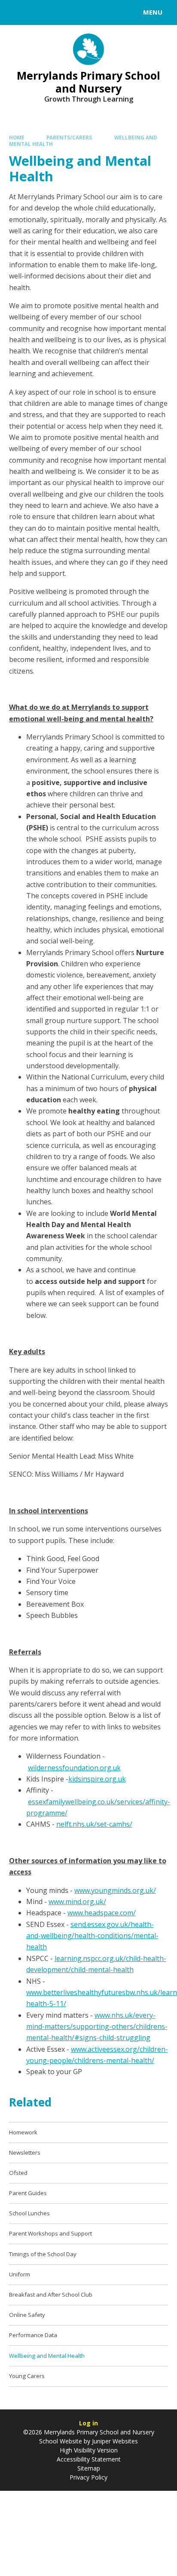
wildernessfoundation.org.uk (74, 1768)
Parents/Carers (69, 138)
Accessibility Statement (89, 2459)
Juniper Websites (115, 2441)
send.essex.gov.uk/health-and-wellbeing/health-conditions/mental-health (92, 1936)
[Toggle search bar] (16, 12)
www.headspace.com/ (102, 1913)
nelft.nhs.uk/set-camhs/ (94, 1824)
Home (17, 138)
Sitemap (89, 2468)
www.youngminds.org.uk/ (115, 1890)
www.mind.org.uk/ (77, 1902)
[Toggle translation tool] (38, 12)
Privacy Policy (88, 2477)
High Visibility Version (89, 2450)
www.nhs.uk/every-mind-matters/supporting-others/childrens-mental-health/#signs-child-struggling (97, 2027)
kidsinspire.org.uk (97, 1779)
